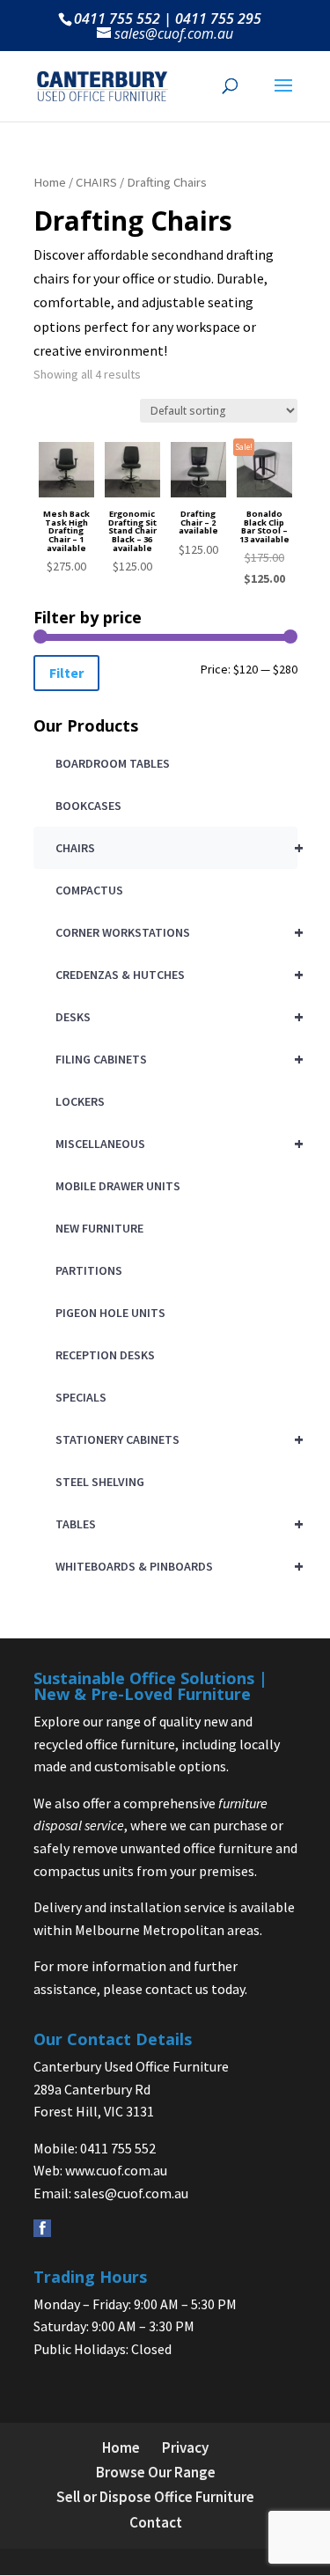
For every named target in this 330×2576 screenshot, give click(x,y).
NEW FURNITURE (99, 1228)
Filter (66, 673)
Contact (156, 2522)
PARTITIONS (89, 1270)
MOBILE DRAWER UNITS (118, 1186)
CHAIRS (96, 182)
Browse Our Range (156, 2472)
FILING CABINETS (176, 1059)
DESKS (176, 1016)
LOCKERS (80, 1101)
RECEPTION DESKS (105, 1355)
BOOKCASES (88, 806)
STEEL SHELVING (100, 1482)
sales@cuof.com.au (131, 2193)
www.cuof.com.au (116, 2170)
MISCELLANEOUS (176, 1143)
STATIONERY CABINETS (176, 1439)
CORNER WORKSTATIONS (176, 932)
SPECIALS (81, 1397)
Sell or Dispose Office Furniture (155, 2497)
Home (50, 182)
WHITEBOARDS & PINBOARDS (176, 1566)
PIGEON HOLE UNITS (110, 1313)
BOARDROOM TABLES (113, 763)
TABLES (176, 1524)
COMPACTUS (89, 890)
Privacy (185, 2447)
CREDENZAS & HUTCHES (176, 974)
